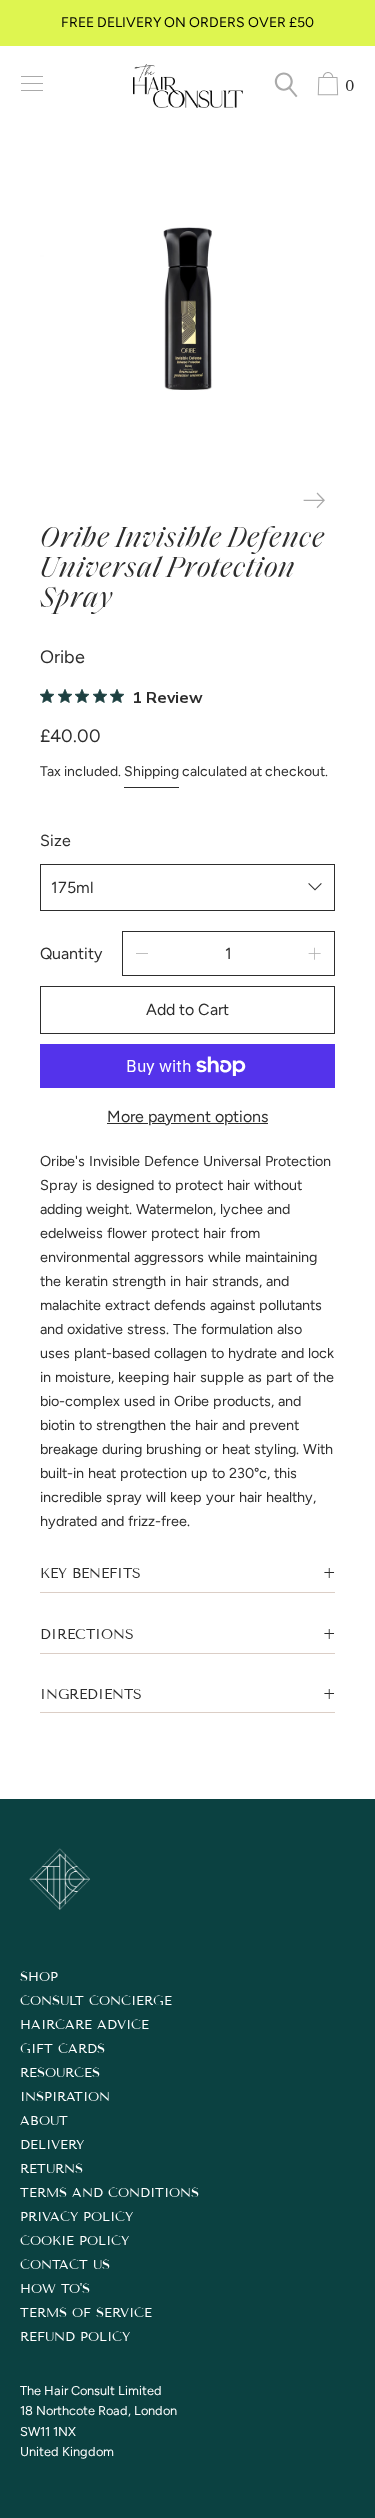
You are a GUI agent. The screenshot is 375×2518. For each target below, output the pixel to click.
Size (55, 840)
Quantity (71, 953)
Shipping (151, 771)
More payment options (187, 1116)
